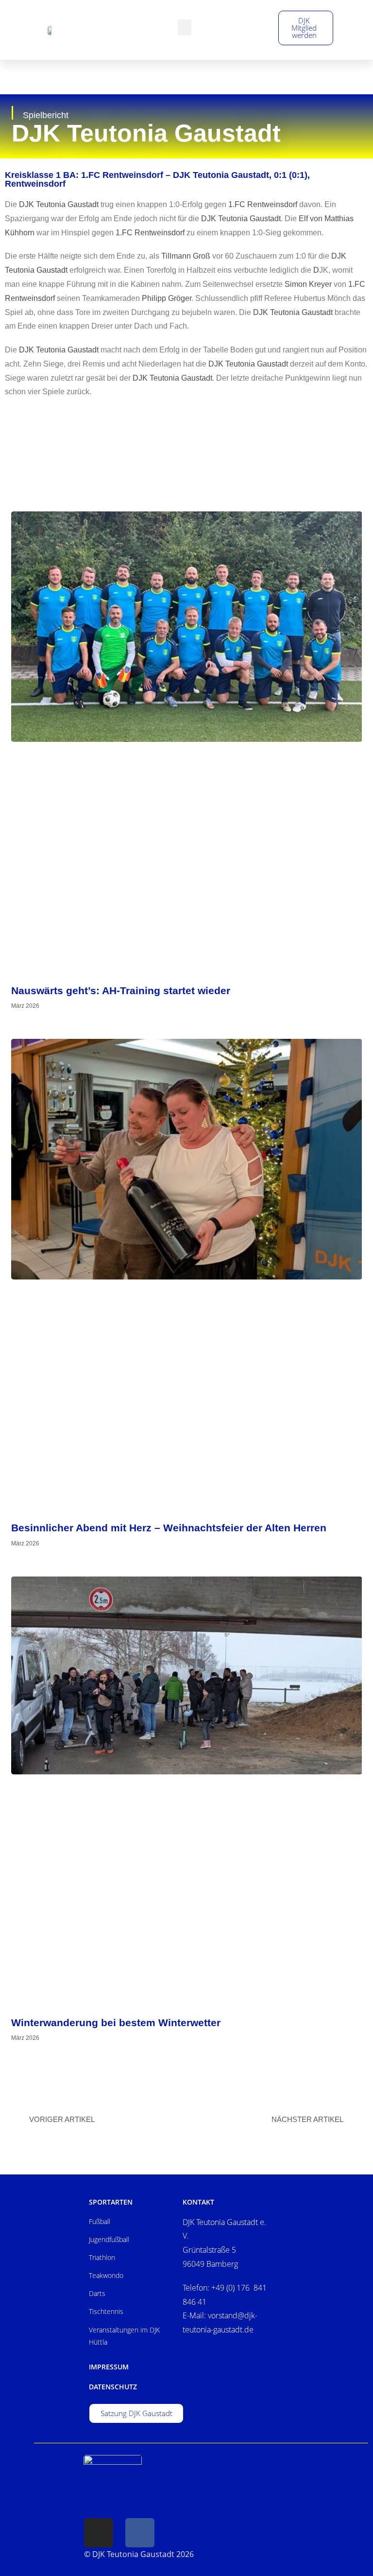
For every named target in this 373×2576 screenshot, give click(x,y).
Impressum (109, 2367)
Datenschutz (113, 2387)
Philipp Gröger (167, 298)
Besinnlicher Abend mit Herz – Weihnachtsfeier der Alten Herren (169, 1528)
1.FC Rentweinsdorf (263, 204)
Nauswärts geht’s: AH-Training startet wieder (121, 990)
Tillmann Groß (186, 256)
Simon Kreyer (308, 284)
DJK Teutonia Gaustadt (59, 204)
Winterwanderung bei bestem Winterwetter (116, 2023)
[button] (185, 27)
